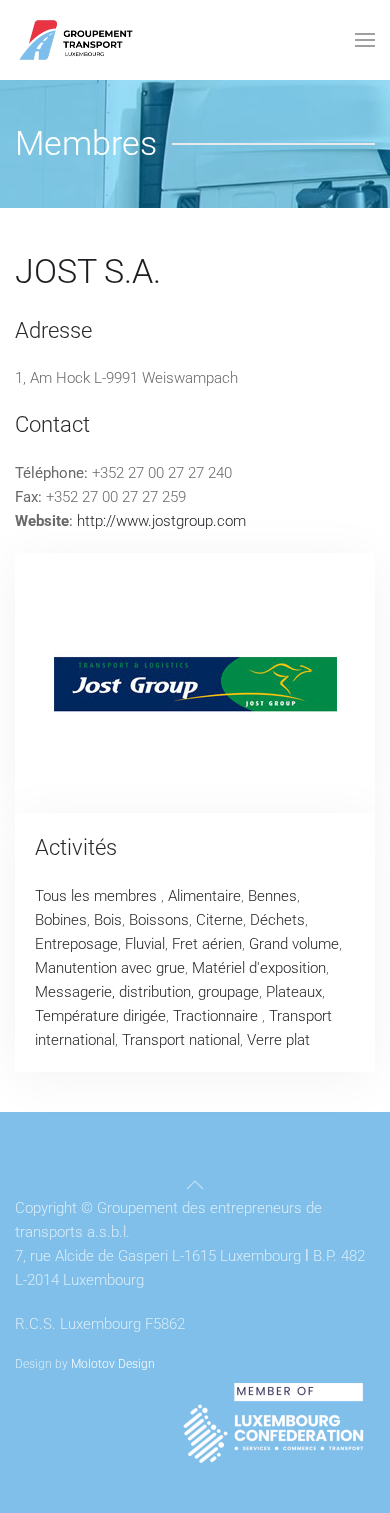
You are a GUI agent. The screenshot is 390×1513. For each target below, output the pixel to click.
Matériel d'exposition (259, 968)
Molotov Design (113, 1364)
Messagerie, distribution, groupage (147, 992)
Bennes (272, 896)
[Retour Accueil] (76, 40)
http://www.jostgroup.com (161, 521)
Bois (108, 920)
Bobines (61, 920)
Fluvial (145, 944)
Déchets (277, 920)
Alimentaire (204, 896)
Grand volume (294, 944)
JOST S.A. (88, 271)
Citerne (219, 920)
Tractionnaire (217, 1016)
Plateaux (294, 992)
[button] (365, 40)
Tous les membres (98, 896)
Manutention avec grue (110, 968)
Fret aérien (207, 944)
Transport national (181, 1040)
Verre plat (278, 1040)
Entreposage (76, 944)
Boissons (159, 920)
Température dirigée (100, 1016)
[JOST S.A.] (195, 683)
